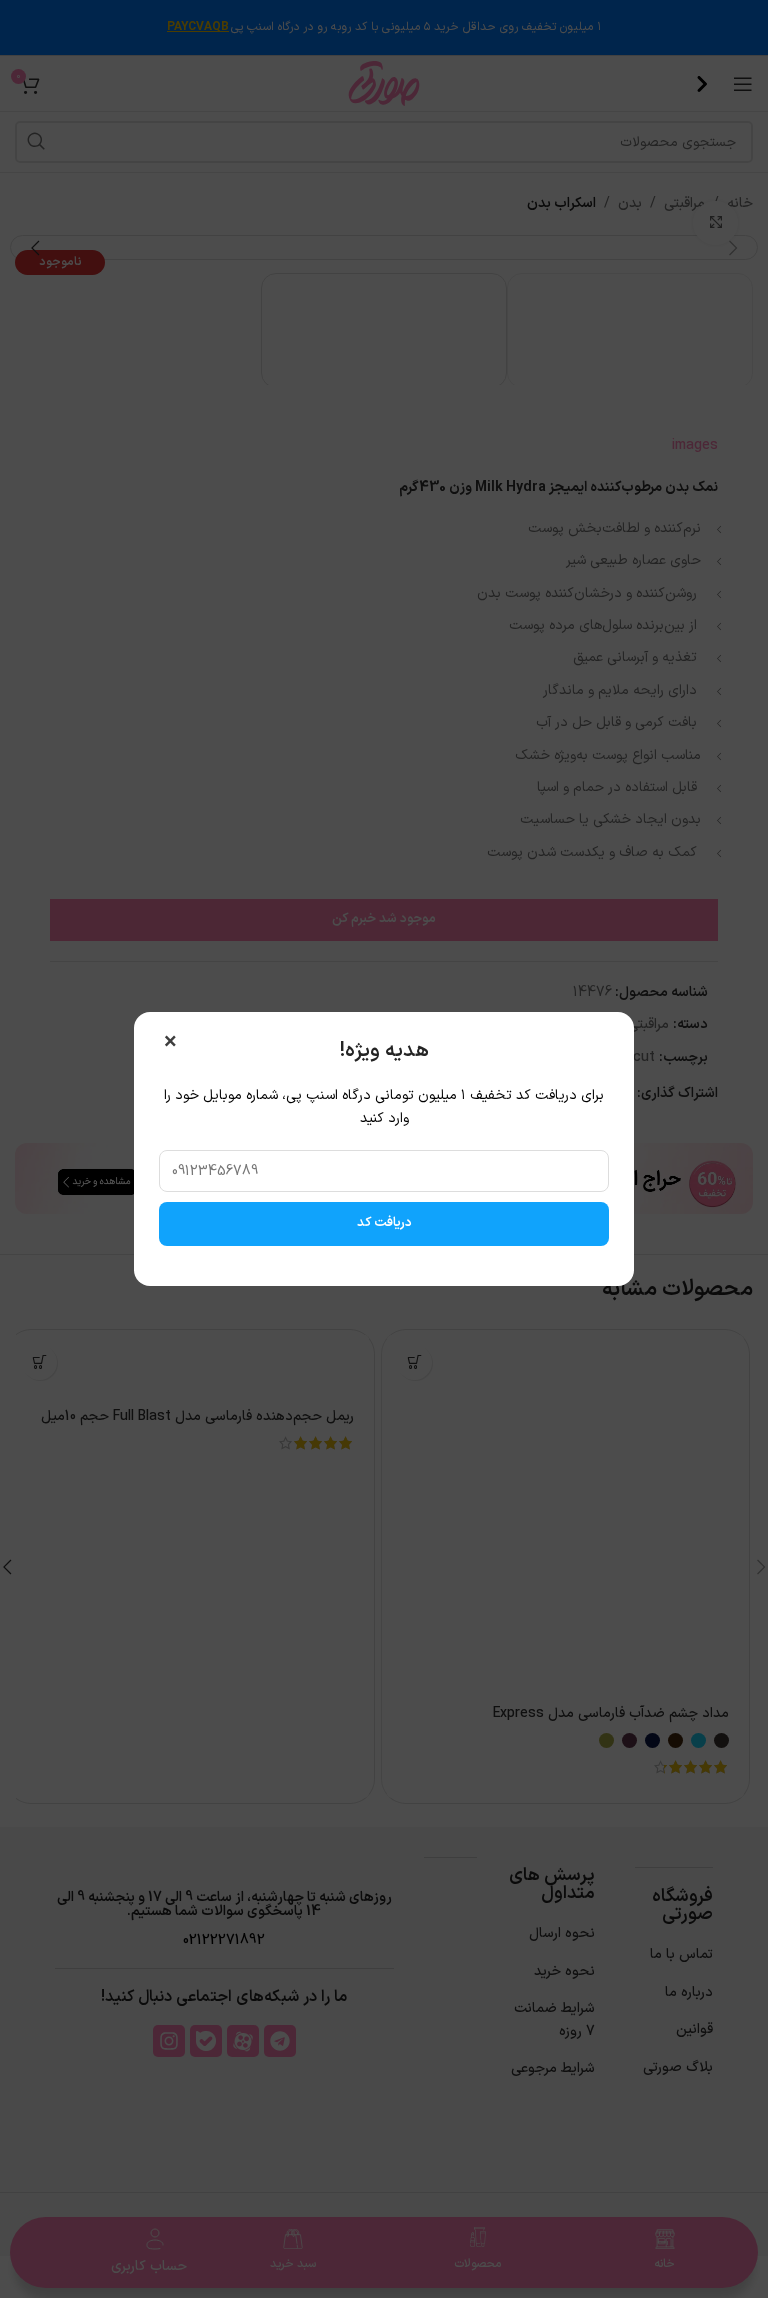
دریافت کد (384, 1223)
